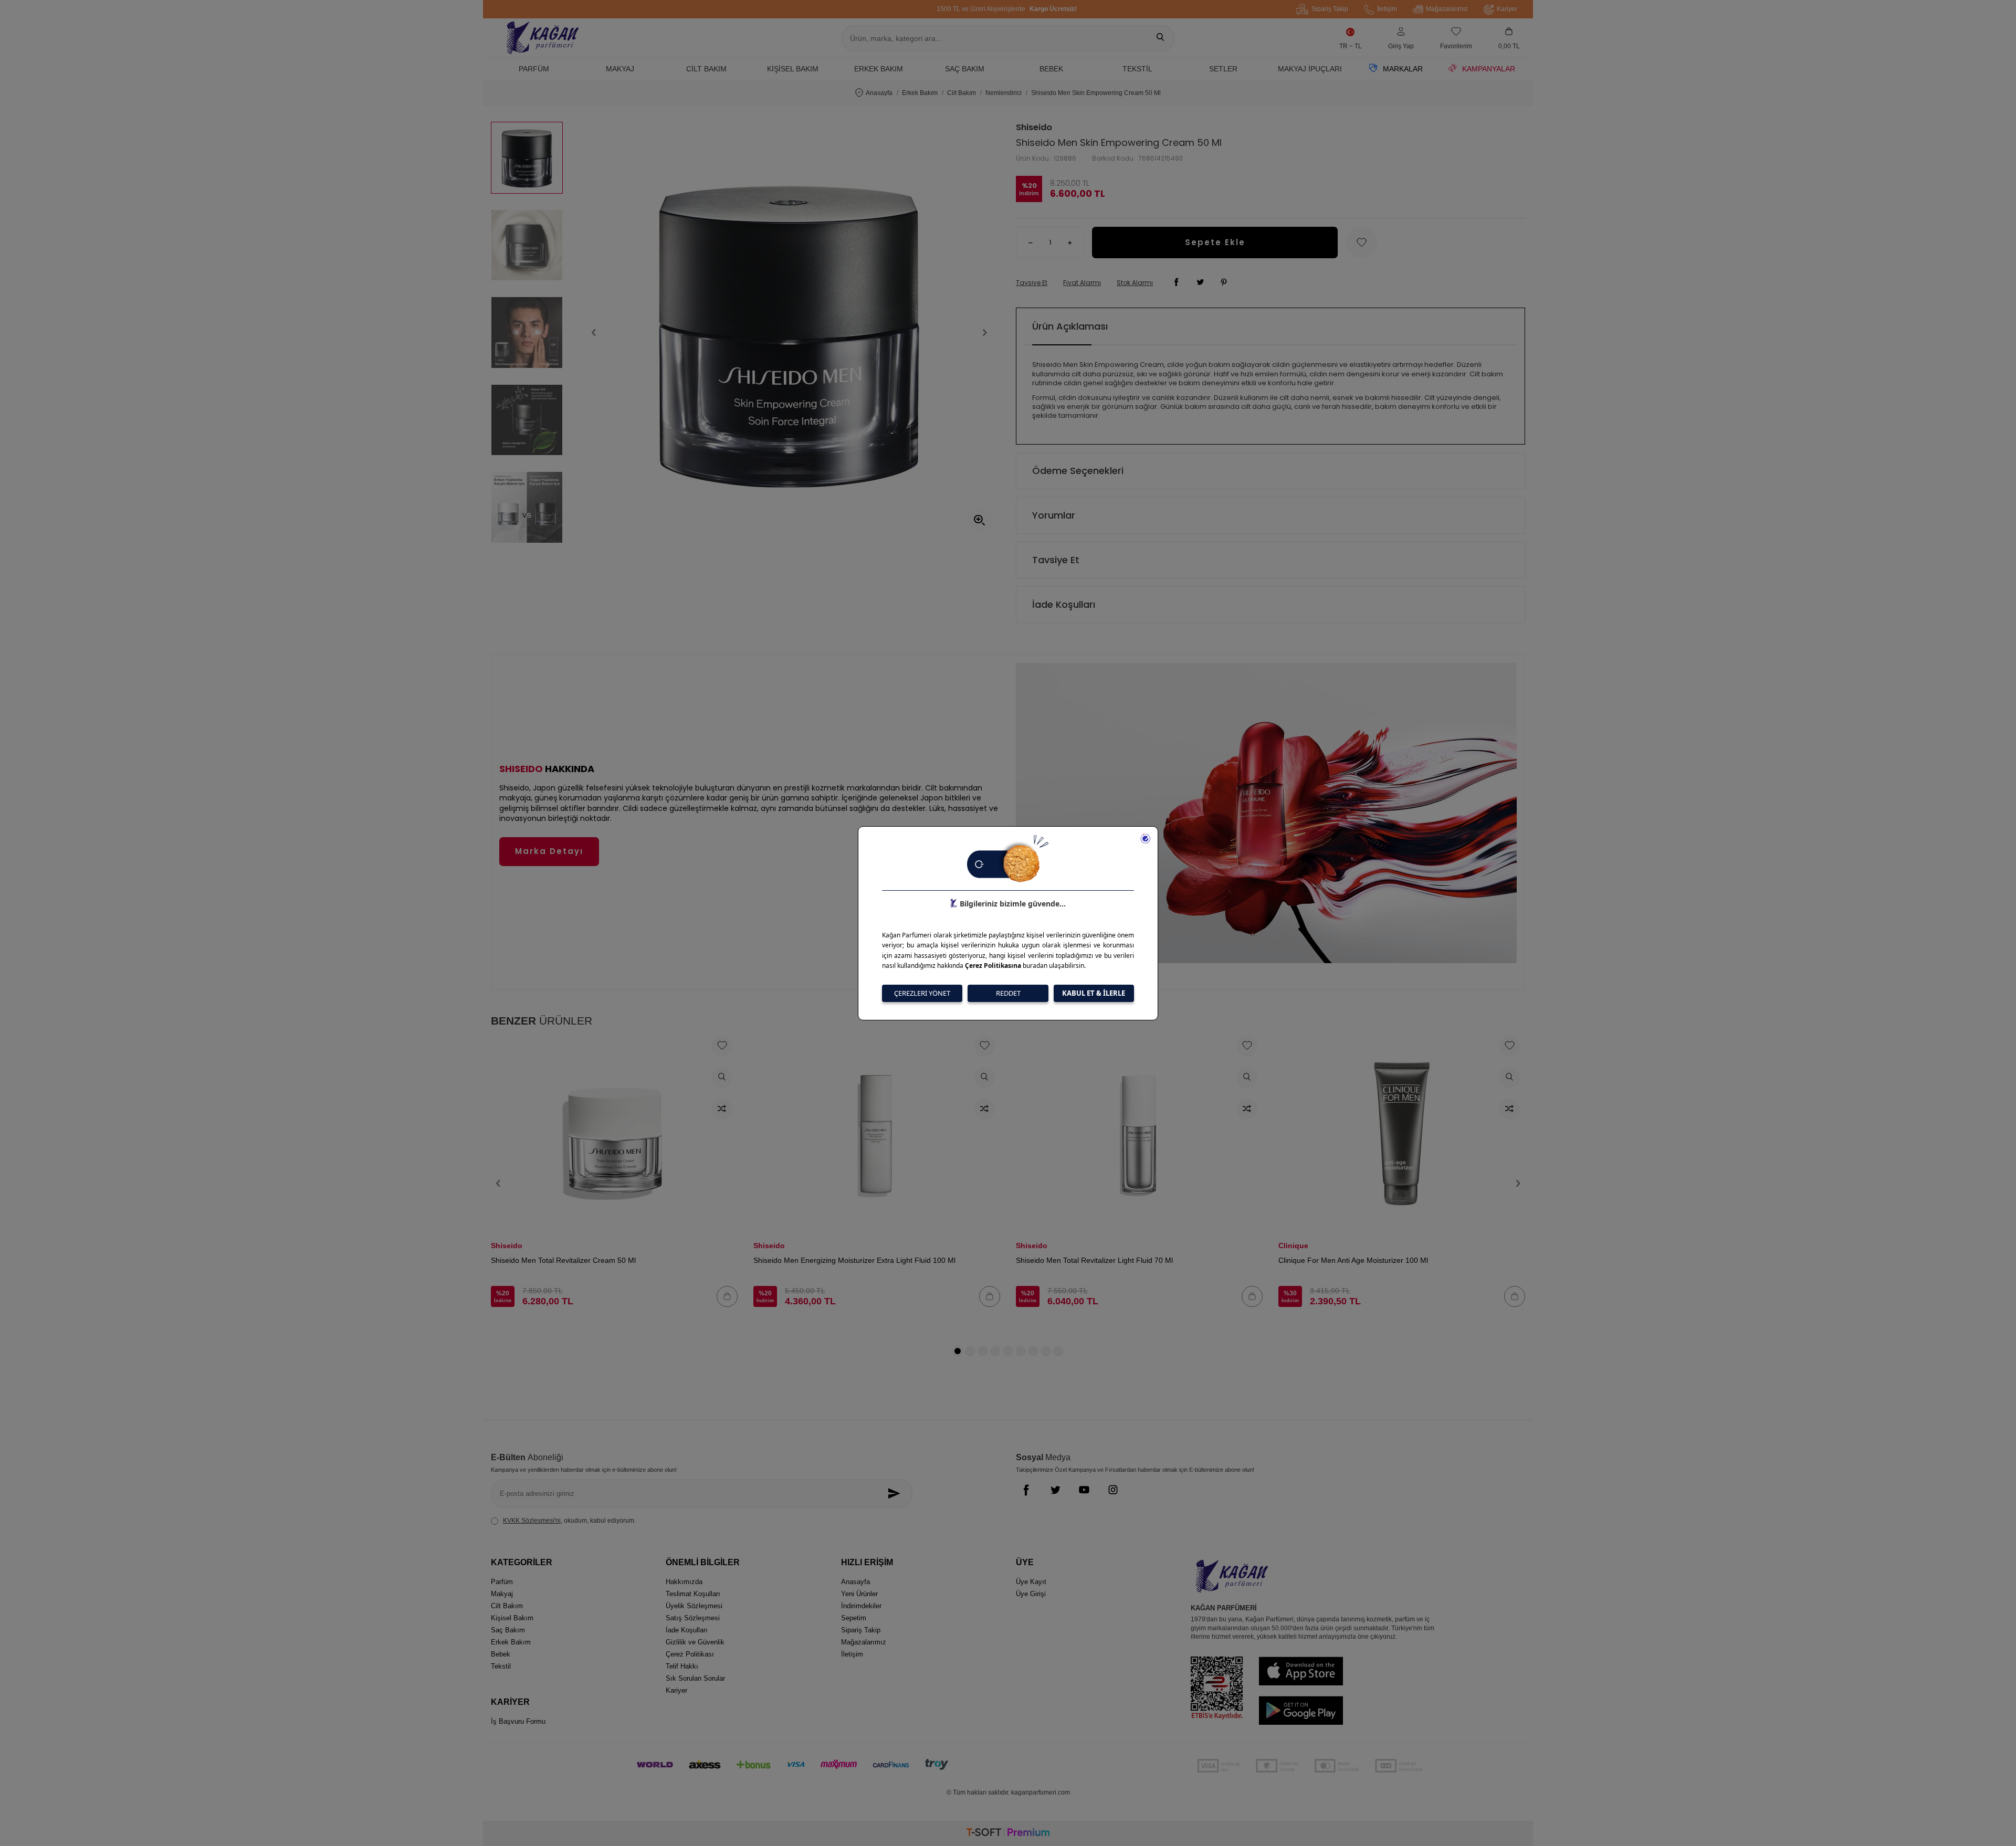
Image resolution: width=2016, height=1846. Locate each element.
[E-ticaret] (1008, 1834)
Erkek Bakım (879, 69)
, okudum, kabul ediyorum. (569, 1521)
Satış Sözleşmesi (693, 1618)
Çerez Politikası (690, 1654)
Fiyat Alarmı (1082, 283)
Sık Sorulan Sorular (695, 1678)
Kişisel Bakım (793, 69)
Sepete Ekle (1215, 242)
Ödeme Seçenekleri (1078, 471)
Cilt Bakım (706, 69)
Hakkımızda (684, 1582)
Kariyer (1507, 9)
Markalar (1403, 69)
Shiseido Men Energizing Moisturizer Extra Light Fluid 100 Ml (854, 1260)
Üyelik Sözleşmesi (694, 1606)
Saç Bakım (965, 69)
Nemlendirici (1004, 93)
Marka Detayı (549, 851)
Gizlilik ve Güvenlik (695, 1642)
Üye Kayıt (1031, 1582)
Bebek (1051, 69)
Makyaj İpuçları (1310, 69)
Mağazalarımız (1447, 9)
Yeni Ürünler (859, 1594)
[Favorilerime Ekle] (722, 1046)
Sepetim (854, 1618)
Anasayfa (879, 93)
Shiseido (1034, 128)
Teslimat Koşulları (693, 1594)
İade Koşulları (1064, 604)
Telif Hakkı (682, 1666)
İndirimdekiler (861, 1606)
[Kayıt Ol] (897, 1494)
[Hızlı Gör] (722, 1078)
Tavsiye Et (1032, 283)
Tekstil (1137, 69)
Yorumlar (1054, 515)
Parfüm (534, 69)
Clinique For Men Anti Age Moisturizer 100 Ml (1353, 1260)
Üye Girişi (1031, 1594)
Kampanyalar (1489, 69)
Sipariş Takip (1330, 9)
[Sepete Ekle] (727, 1296)
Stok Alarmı (1135, 283)
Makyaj (620, 69)
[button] (594, 333)
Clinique (1293, 1246)
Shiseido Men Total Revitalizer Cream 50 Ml (563, 1260)
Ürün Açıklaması (1070, 326)
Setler (1223, 69)
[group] (789, 333)
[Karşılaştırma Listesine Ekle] (722, 1109)
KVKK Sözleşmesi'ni (532, 1521)
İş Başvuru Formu (518, 1721)
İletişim (1387, 9)
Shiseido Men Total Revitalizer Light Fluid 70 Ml (1094, 1260)
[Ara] (1160, 38)
